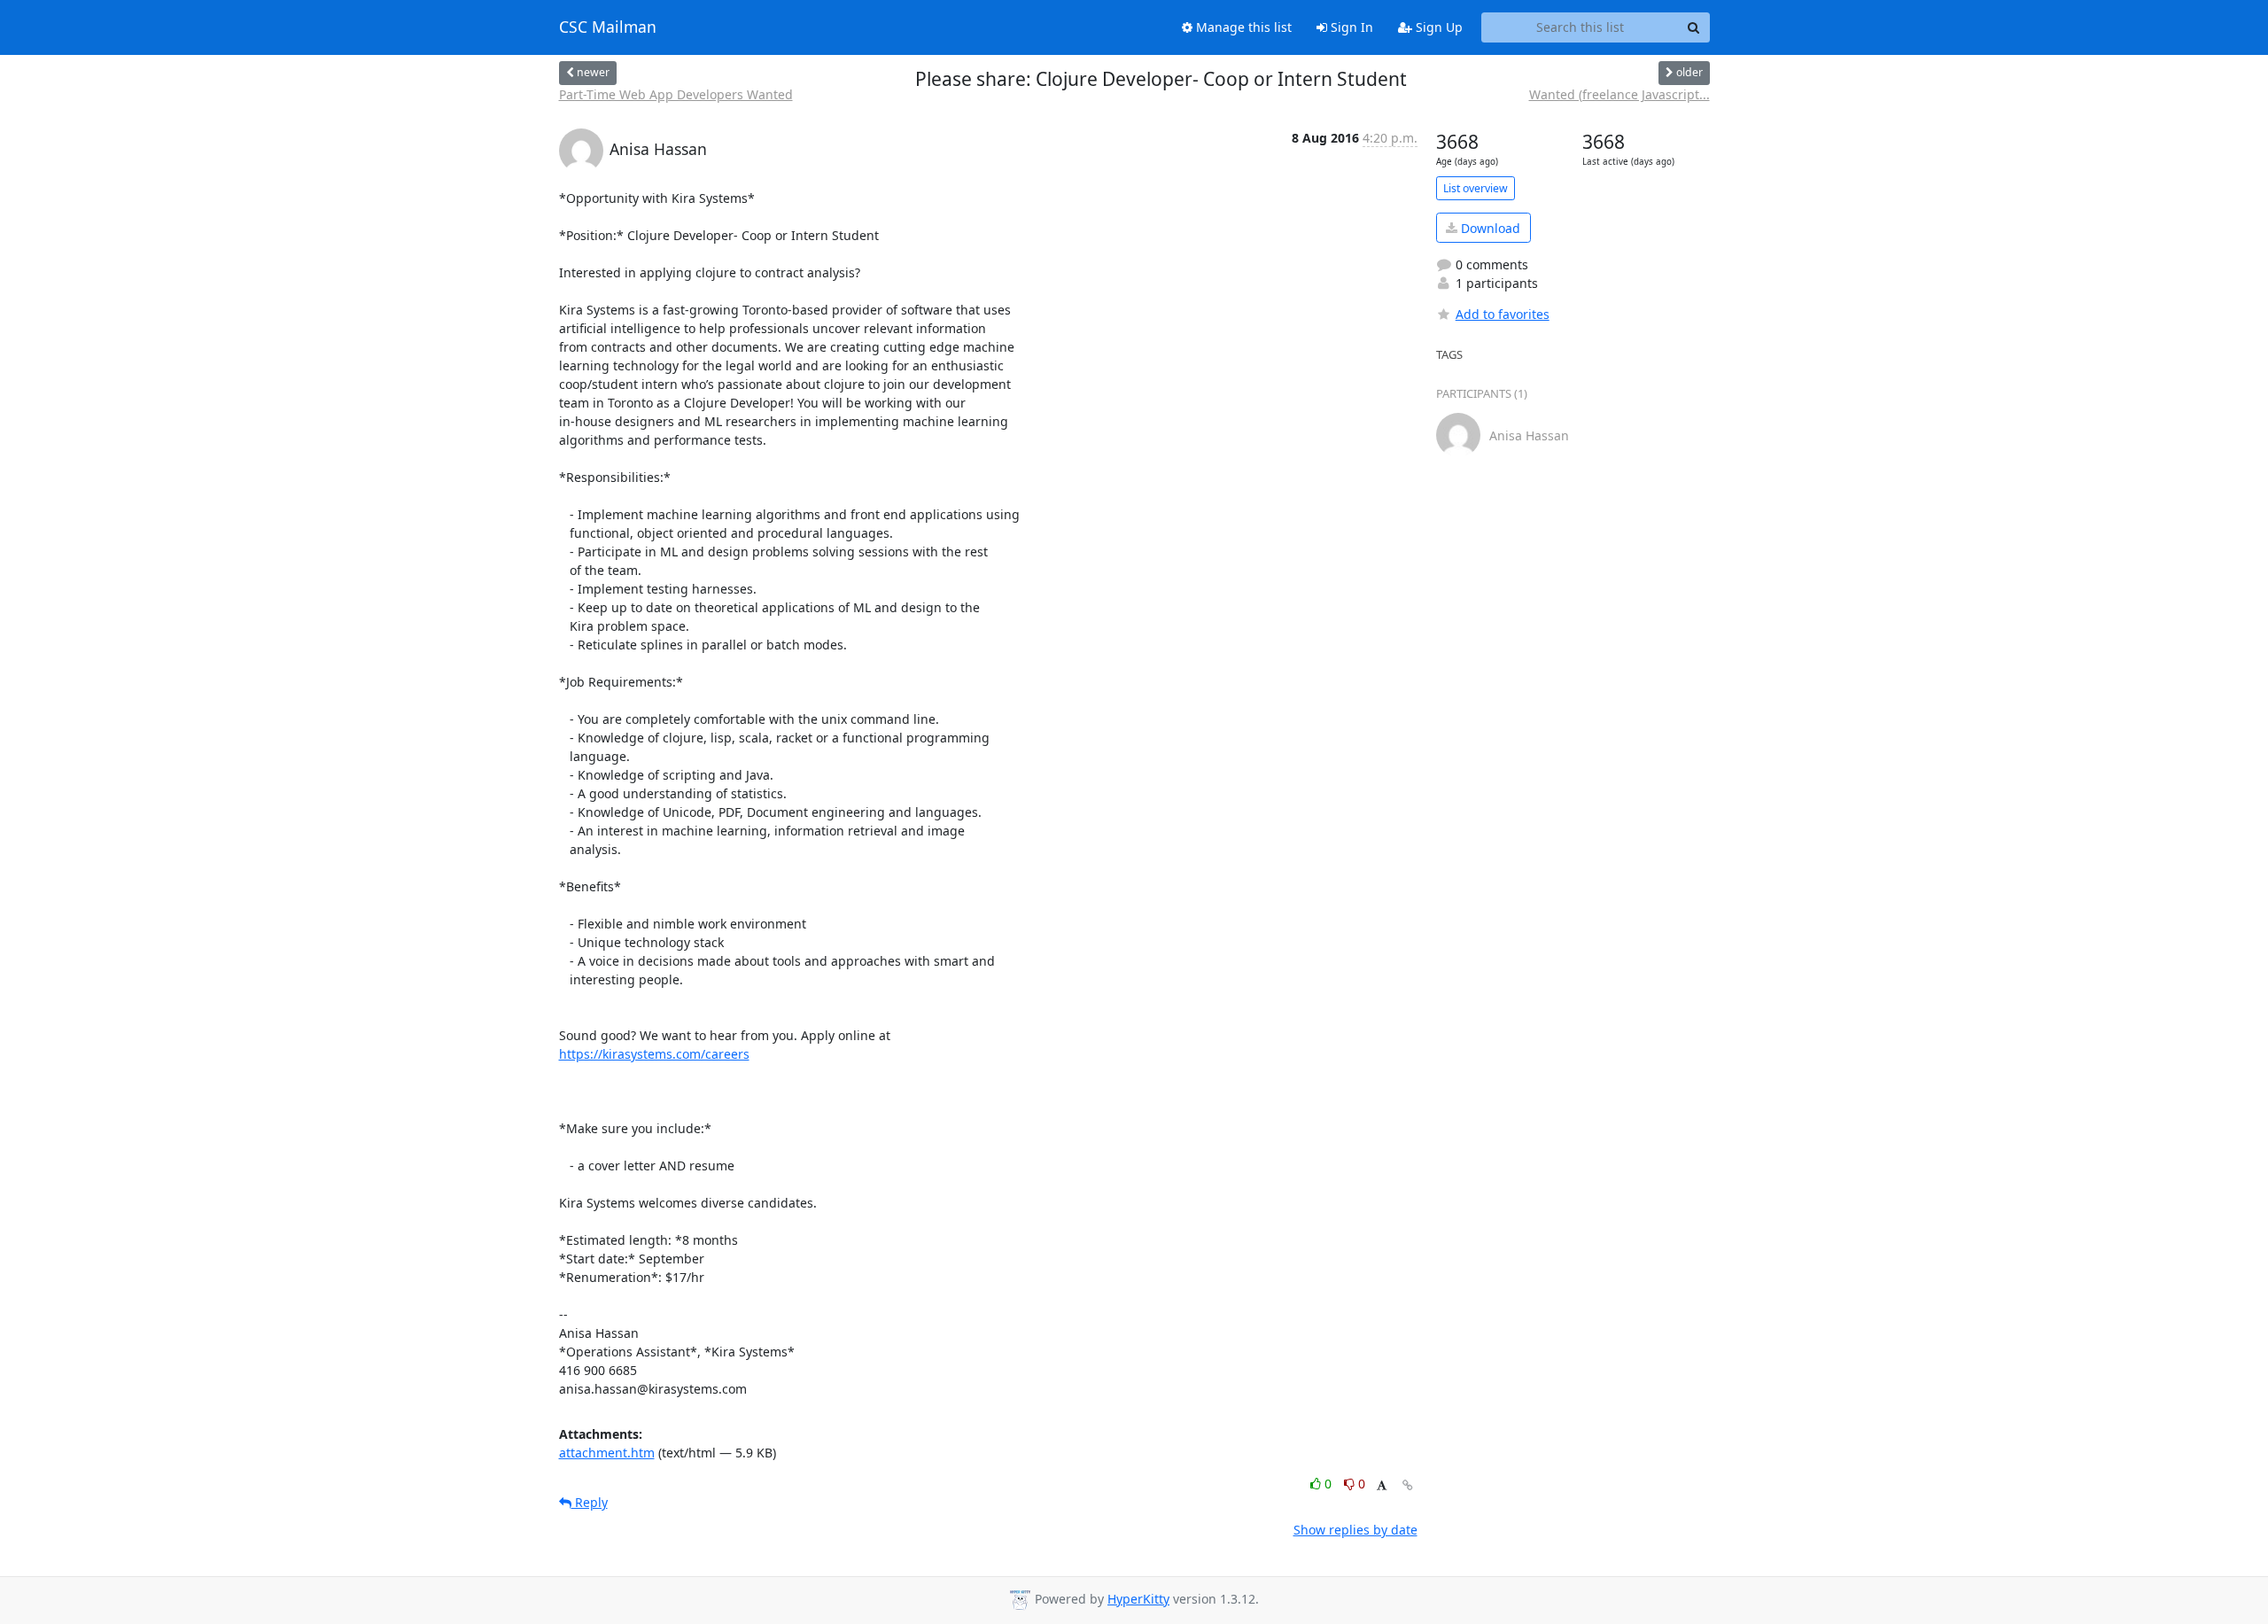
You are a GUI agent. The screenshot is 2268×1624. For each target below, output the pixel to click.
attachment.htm (607, 1453)
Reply (590, 1502)
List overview (1476, 188)
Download (1489, 228)
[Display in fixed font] (1382, 1486)
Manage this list (1242, 27)
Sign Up (1437, 27)
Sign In (1350, 27)
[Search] (1694, 27)
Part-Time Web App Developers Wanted (676, 94)
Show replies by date (1355, 1530)
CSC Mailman (608, 27)
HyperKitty (1138, 1599)
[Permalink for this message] (1408, 1485)
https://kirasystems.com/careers (654, 1054)
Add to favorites (1503, 314)
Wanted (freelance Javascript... (1619, 94)
